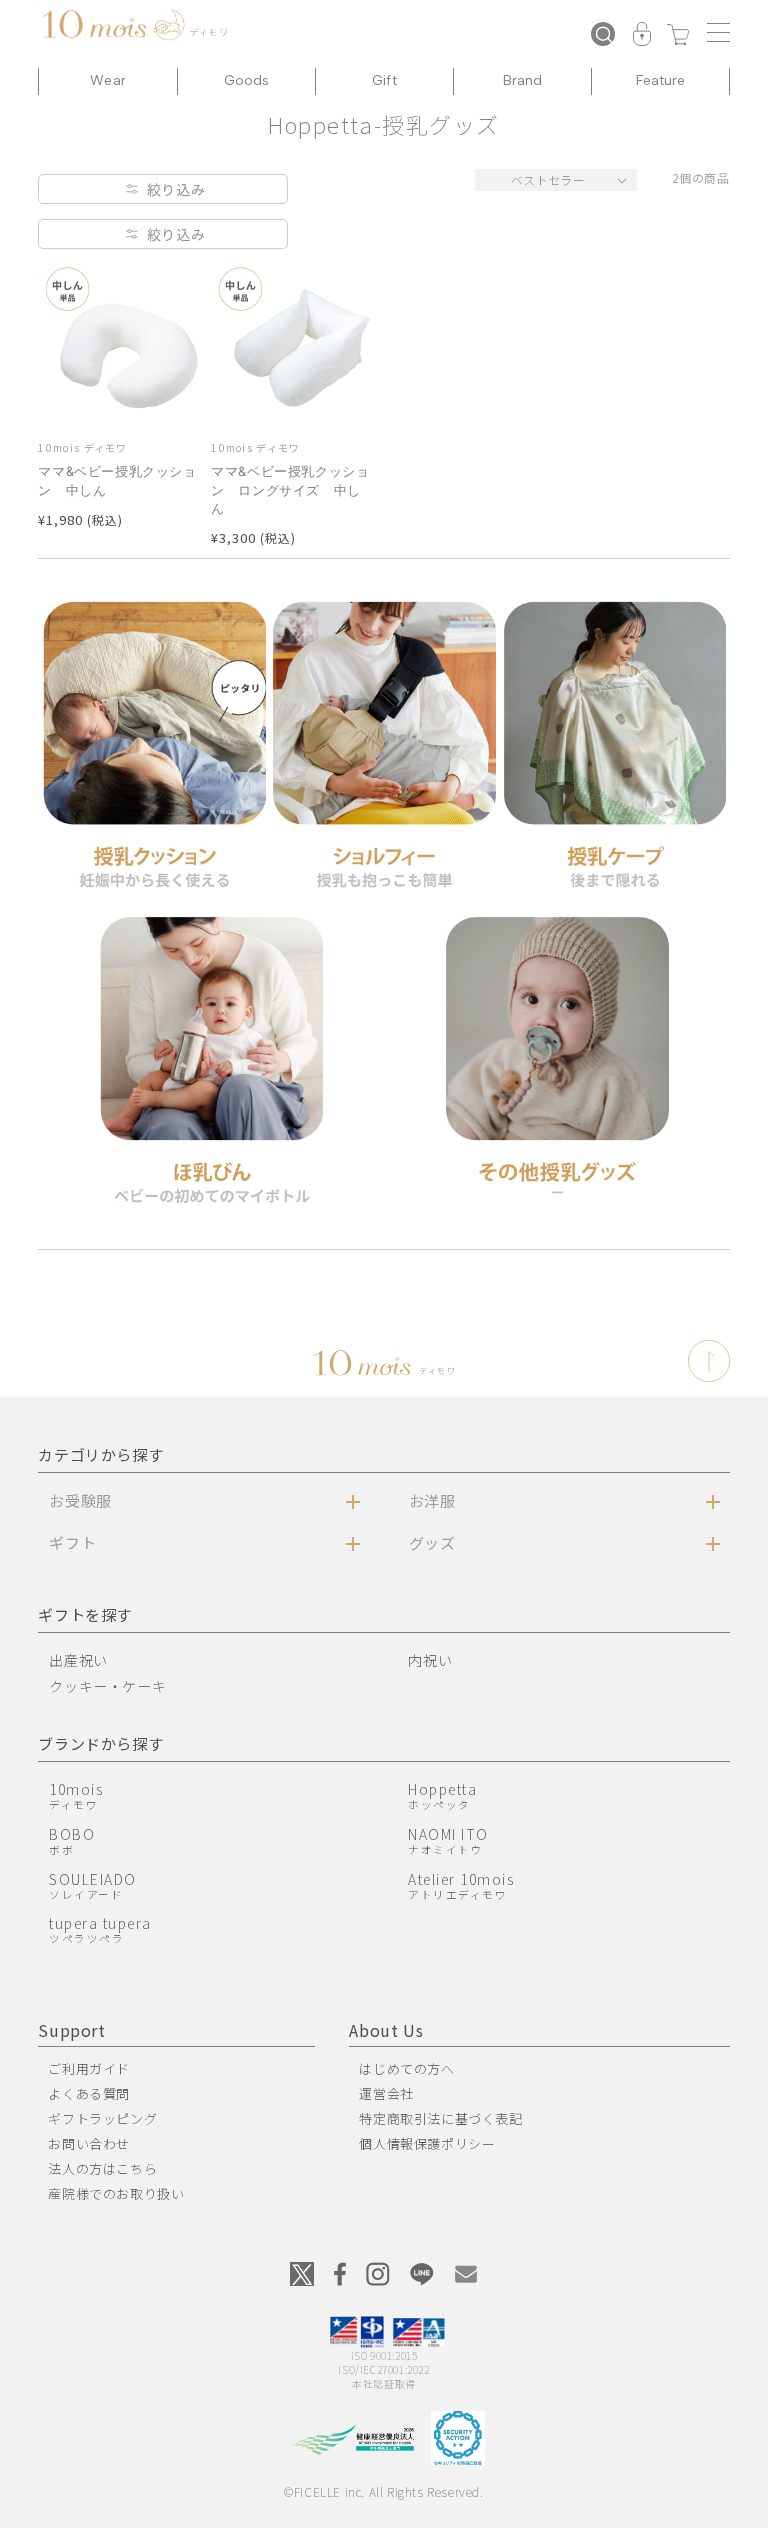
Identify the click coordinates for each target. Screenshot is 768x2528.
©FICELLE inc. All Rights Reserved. (383, 2491)
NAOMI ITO (448, 1840)
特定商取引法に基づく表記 (440, 2118)
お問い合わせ (89, 2143)
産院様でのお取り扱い (116, 2193)
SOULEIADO (93, 1885)
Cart (678, 36)
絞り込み (176, 189)
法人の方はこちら (102, 2168)
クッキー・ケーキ (107, 1686)
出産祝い (78, 1660)
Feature (661, 80)
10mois (76, 1795)
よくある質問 (89, 2093)
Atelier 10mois (461, 1885)
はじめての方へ (406, 2068)
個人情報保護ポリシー (427, 2143)
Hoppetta (442, 1795)
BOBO (72, 1840)
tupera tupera (100, 1929)
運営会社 (386, 2093)
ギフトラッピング (102, 2118)
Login (642, 36)
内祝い (430, 1660)
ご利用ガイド (89, 2068)
